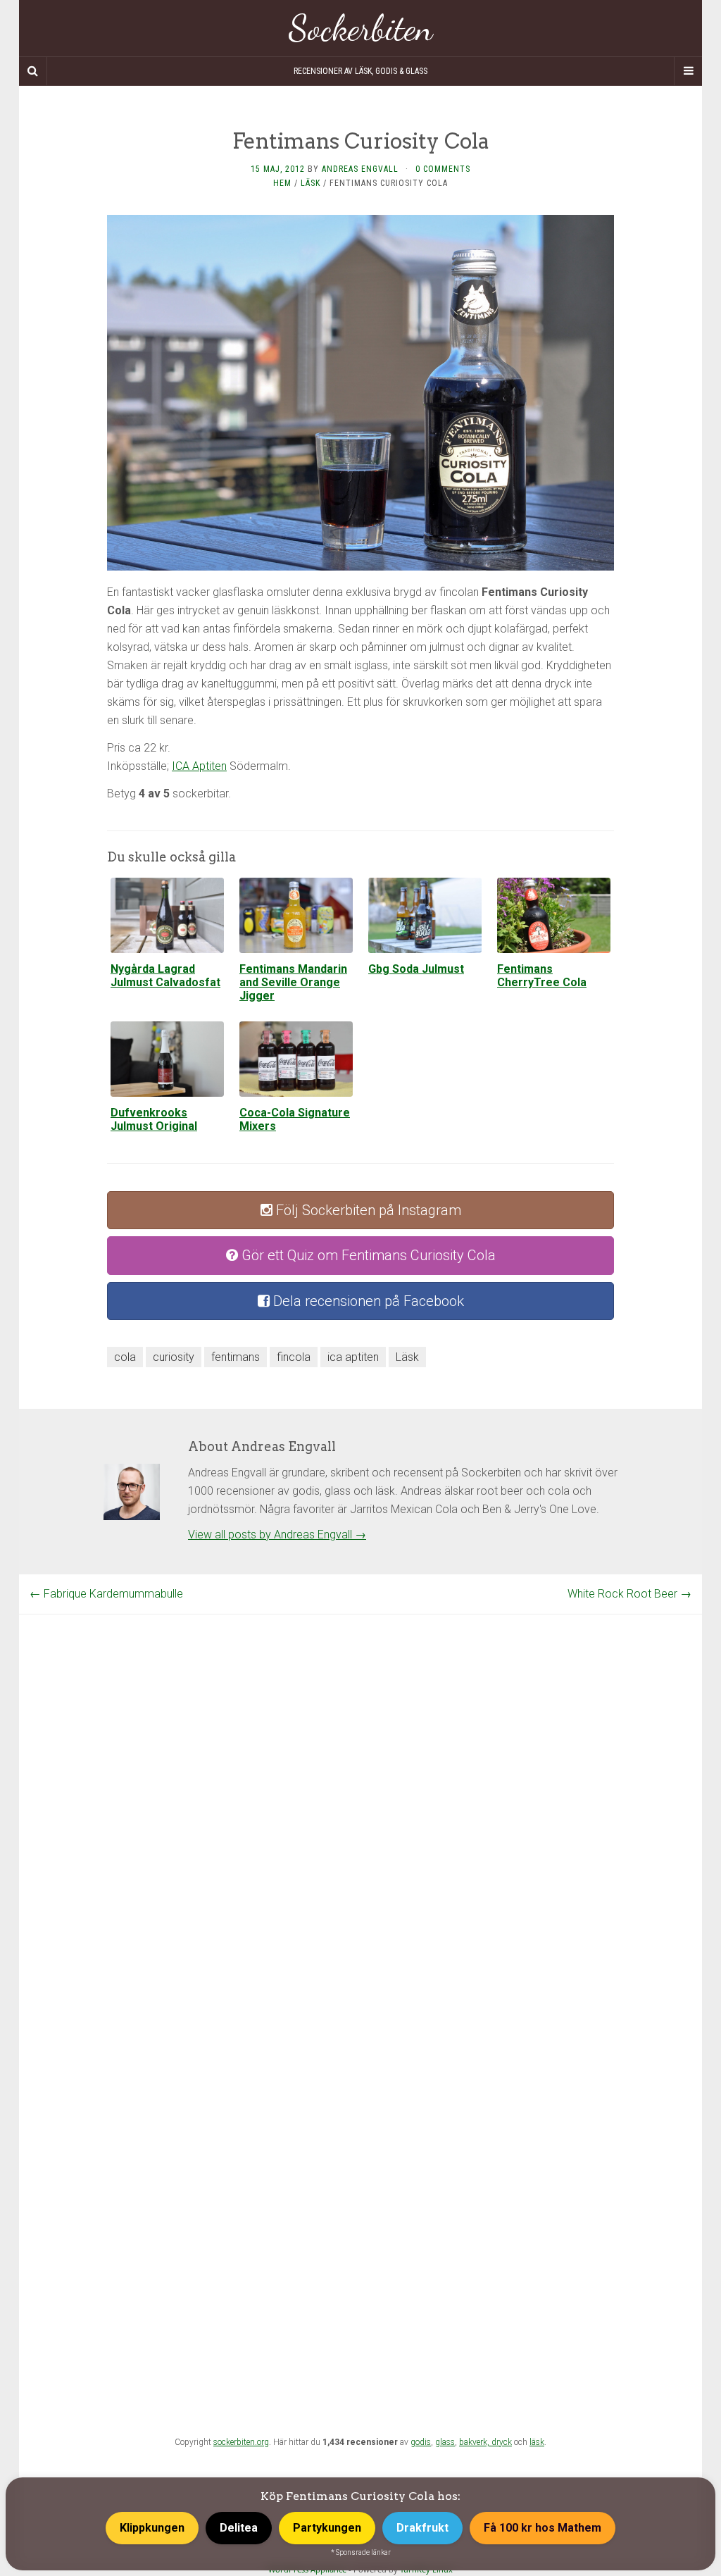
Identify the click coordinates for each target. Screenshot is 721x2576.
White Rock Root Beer (629, 1594)
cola (125, 1357)
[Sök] (33, 71)
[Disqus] (360, 1791)
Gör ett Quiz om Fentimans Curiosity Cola (367, 1255)
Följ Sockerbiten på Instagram (367, 1210)
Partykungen (327, 2528)
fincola (294, 1357)
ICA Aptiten (199, 766)
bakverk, (475, 2442)
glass (445, 2442)
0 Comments (443, 169)
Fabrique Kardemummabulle (106, 1594)
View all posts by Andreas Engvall (277, 1535)
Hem (282, 183)
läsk (537, 2442)
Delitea (239, 2528)
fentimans (236, 1357)
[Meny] (688, 71)
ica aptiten (353, 1357)
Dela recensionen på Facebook (367, 1301)
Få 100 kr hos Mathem (543, 2528)
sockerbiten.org (241, 2442)
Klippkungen (152, 2528)
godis (421, 2442)
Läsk (311, 183)
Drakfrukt (422, 2528)
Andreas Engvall (360, 169)
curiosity (174, 1357)
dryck (502, 2442)
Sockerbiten (361, 28)
